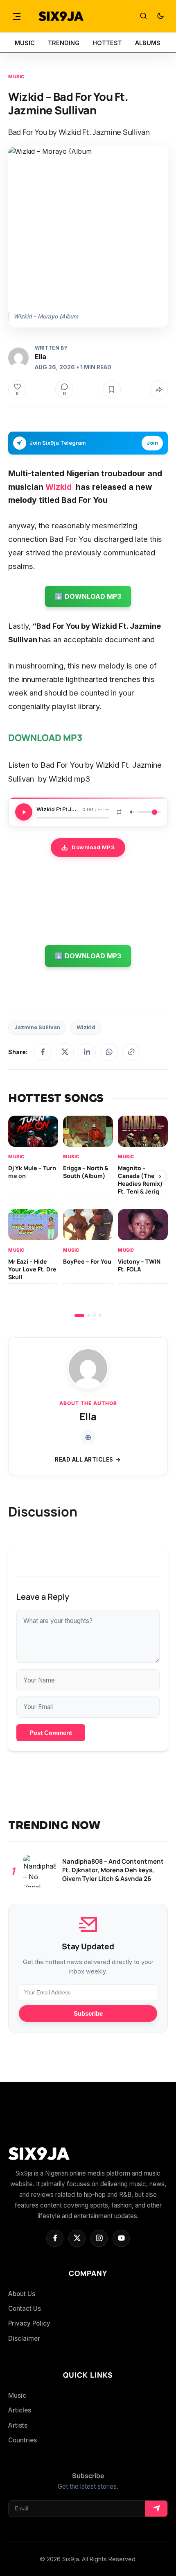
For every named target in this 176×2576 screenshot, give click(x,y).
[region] (88, 1216)
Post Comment (51, 1733)
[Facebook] (43, 1052)
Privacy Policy (29, 2323)
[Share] (159, 389)
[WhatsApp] (109, 1052)
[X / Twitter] (65, 1052)
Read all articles (84, 1460)
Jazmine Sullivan (37, 1027)
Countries (23, 2440)
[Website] (88, 1437)
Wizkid (59, 487)
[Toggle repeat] (119, 812)
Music (16, 77)
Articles (20, 2410)
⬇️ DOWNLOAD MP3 (88, 596)
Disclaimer (24, 2338)
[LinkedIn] (87, 1052)
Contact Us (25, 2309)
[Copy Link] (131, 1052)
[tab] (79, 1315)
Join (152, 443)
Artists (18, 2425)
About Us (22, 2294)
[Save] (112, 389)
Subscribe (88, 2013)
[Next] (160, 1176)
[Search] (143, 16)
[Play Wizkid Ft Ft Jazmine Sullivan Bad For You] (24, 812)
